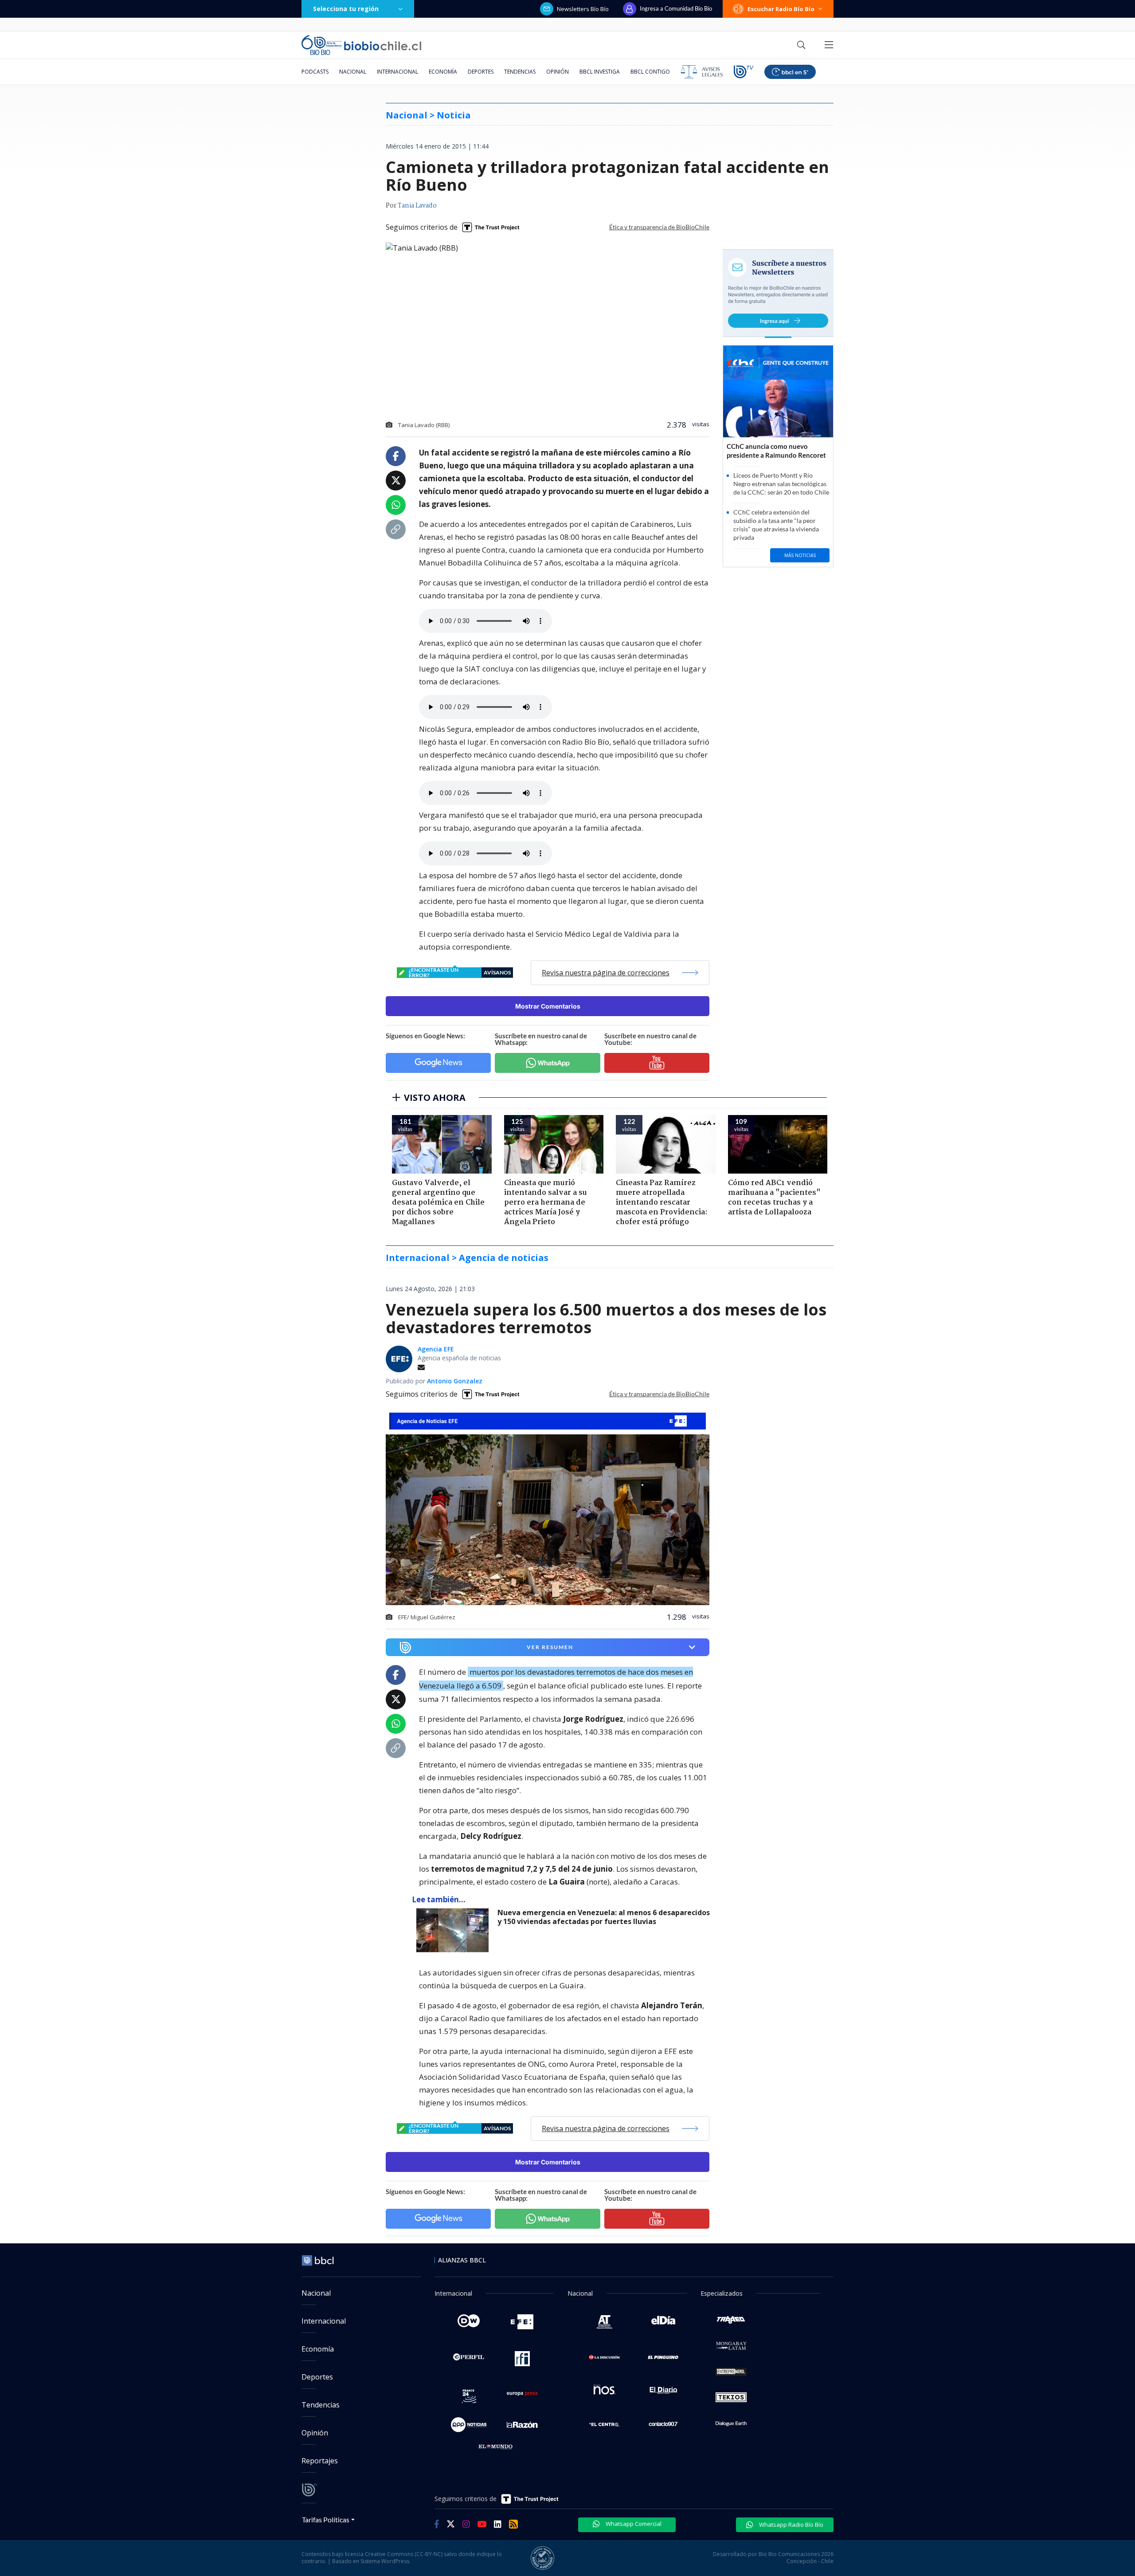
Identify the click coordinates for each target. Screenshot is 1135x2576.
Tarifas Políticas (326, 2519)
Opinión (558, 72)
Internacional (397, 72)
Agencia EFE (436, 1349)
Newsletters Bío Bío (583, 9)
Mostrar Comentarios (548, 1006)
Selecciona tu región (346, 9)
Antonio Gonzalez (455, 1381)
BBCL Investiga (600, 72)
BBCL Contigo (650, 72)
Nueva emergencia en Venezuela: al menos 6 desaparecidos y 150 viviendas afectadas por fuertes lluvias (604, 1917)
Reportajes (320, 2461)
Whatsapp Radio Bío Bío (791, 2525)
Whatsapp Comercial (633, 2524)
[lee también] (455, 1930)
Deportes (481, 72)
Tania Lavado (417, 206)
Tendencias (520, 72)
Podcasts (315, 72)
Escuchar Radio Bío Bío (781, 9)
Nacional (353, 72)
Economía (443, 72)
